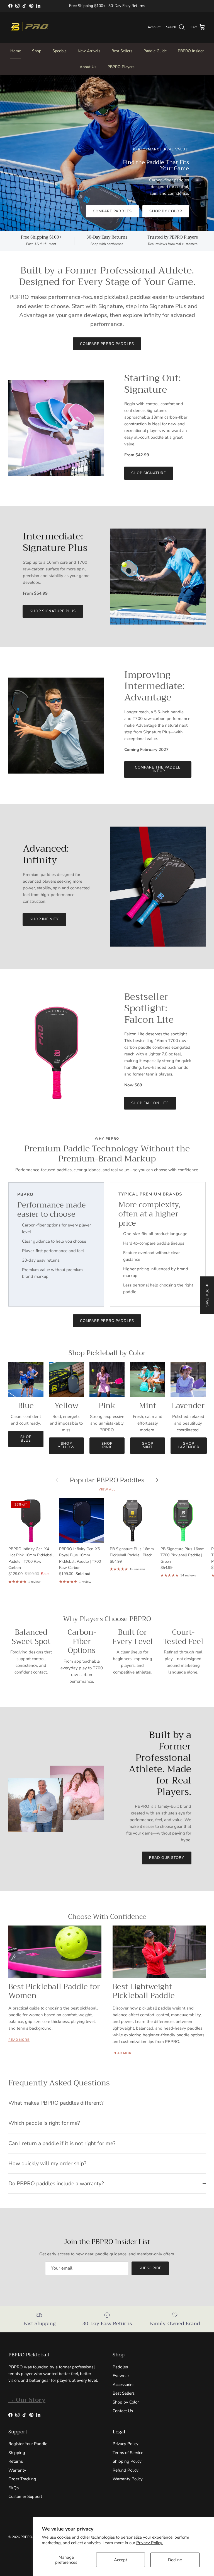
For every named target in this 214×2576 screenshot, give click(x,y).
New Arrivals (89, 51)
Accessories (123, 2385)
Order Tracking (22, 2479)
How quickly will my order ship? (47, 2163)
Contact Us (123, 2411)
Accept (121, 2560)
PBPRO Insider (191, 51)
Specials (59, 51)
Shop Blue (26, 1439)
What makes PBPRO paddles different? (56, 2103)
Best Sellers (122, 51)
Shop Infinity (44, 919)
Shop (37, 51)
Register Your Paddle (28, 2444)
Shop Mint (148, 1445)
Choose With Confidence (107, 1917)
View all (107, 1489)
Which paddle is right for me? (44, 2123)
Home (16, 51)
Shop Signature (149, 473)
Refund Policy (126, 2470)
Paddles (120, 2367)
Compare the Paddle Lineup (158, 769)
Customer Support (25, 2496)
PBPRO (26, 2537)
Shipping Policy (127, 2461)
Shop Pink (107, 1445)
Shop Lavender (189, 1445)
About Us (88, 67)
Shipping (17, 2453)
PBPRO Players (121, 67)
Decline (175, 2560)
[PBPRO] (29, 27)
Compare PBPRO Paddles (107, 344)
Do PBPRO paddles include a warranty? (56, 2184)
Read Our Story (167, 1858)
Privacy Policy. (149, 2543)
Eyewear (121, 2376)
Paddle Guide (155, 51)
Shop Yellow (66, 1445)
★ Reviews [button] (207, 1295)
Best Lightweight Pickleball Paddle (144, 1991)
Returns (16, 2461)
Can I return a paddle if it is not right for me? (62, 2143)
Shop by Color (166, 211)
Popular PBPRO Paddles (107, 1480)
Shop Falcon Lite (150, 1103)
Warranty (17, 2470)
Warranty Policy (128, 2479)
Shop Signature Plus (53, 611)
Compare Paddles (112, 211)
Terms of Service (128, 2453)
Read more (19, 2040)
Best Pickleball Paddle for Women (54, 1991)
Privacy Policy (126, 2444)
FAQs (14, 2488)
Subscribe (150, 2268)
